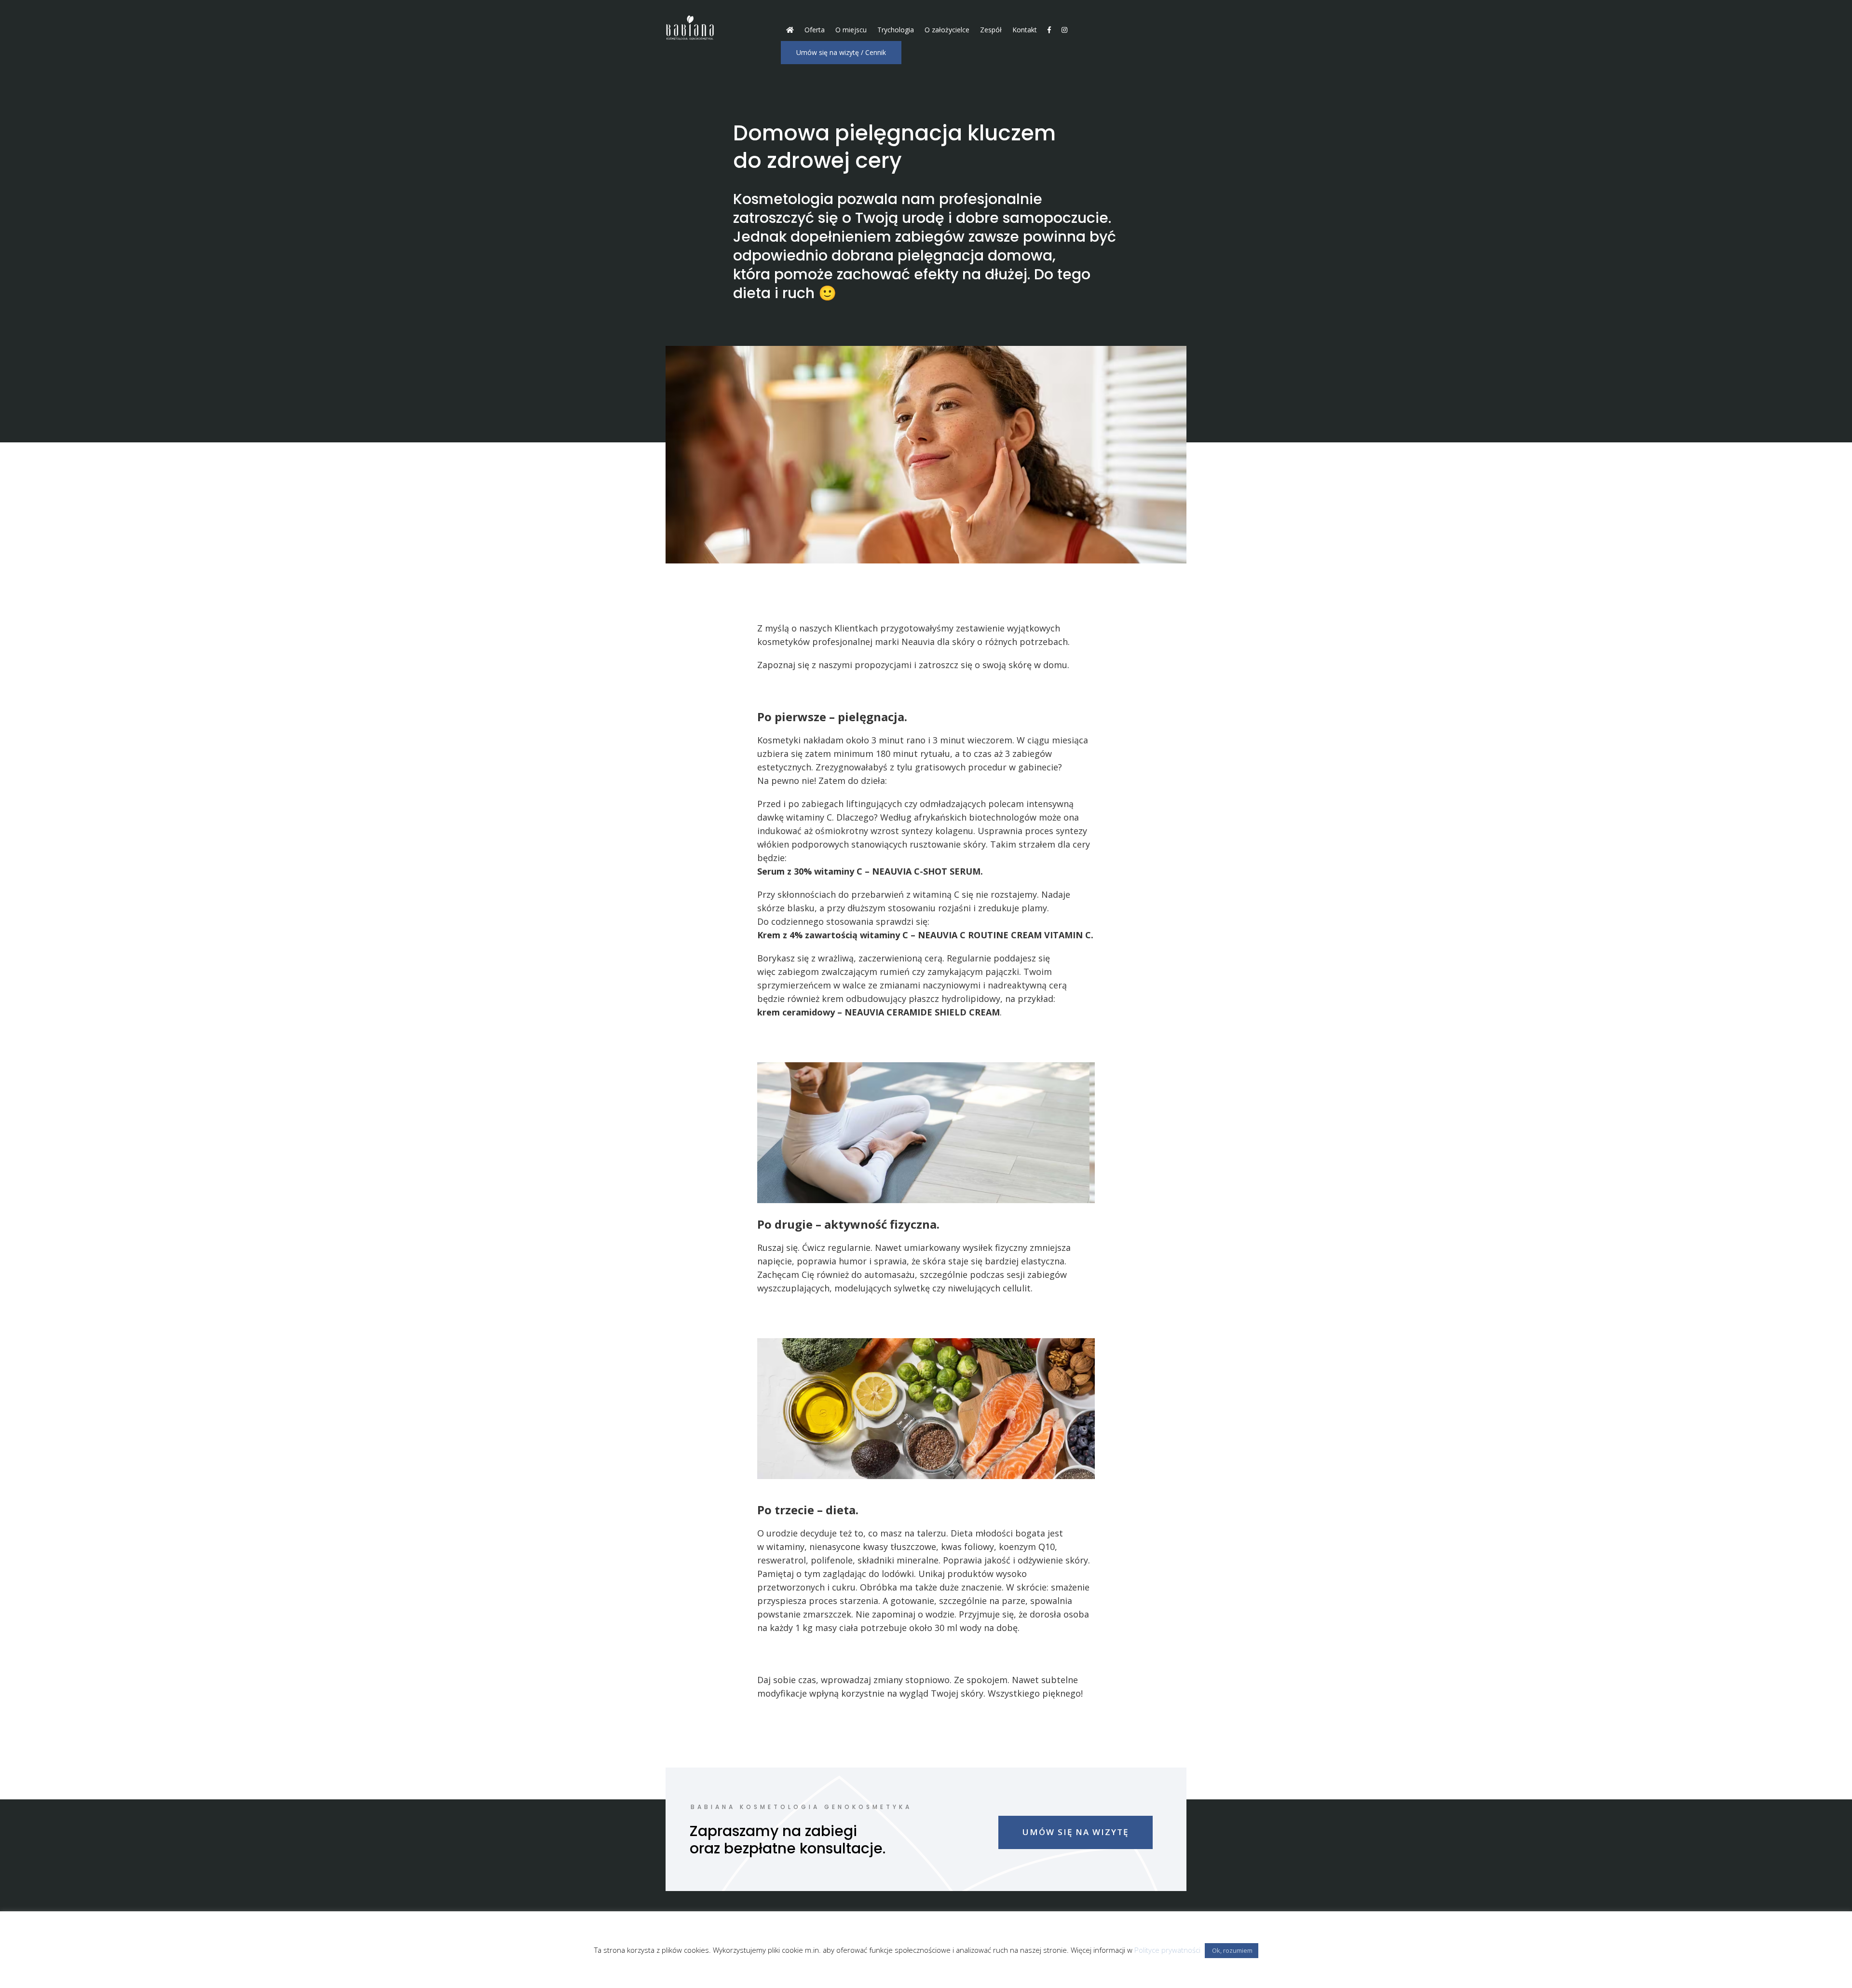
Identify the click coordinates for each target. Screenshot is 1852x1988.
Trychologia (896, 30)
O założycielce (947, 30)
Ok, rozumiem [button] (1232, 1950)
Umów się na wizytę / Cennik (841, 52)
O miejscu (851, 30)
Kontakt (1025, 30)
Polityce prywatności (1167, 1950)
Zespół (991, 30)
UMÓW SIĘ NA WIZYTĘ (1076, 1832)
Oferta (815, 30)
